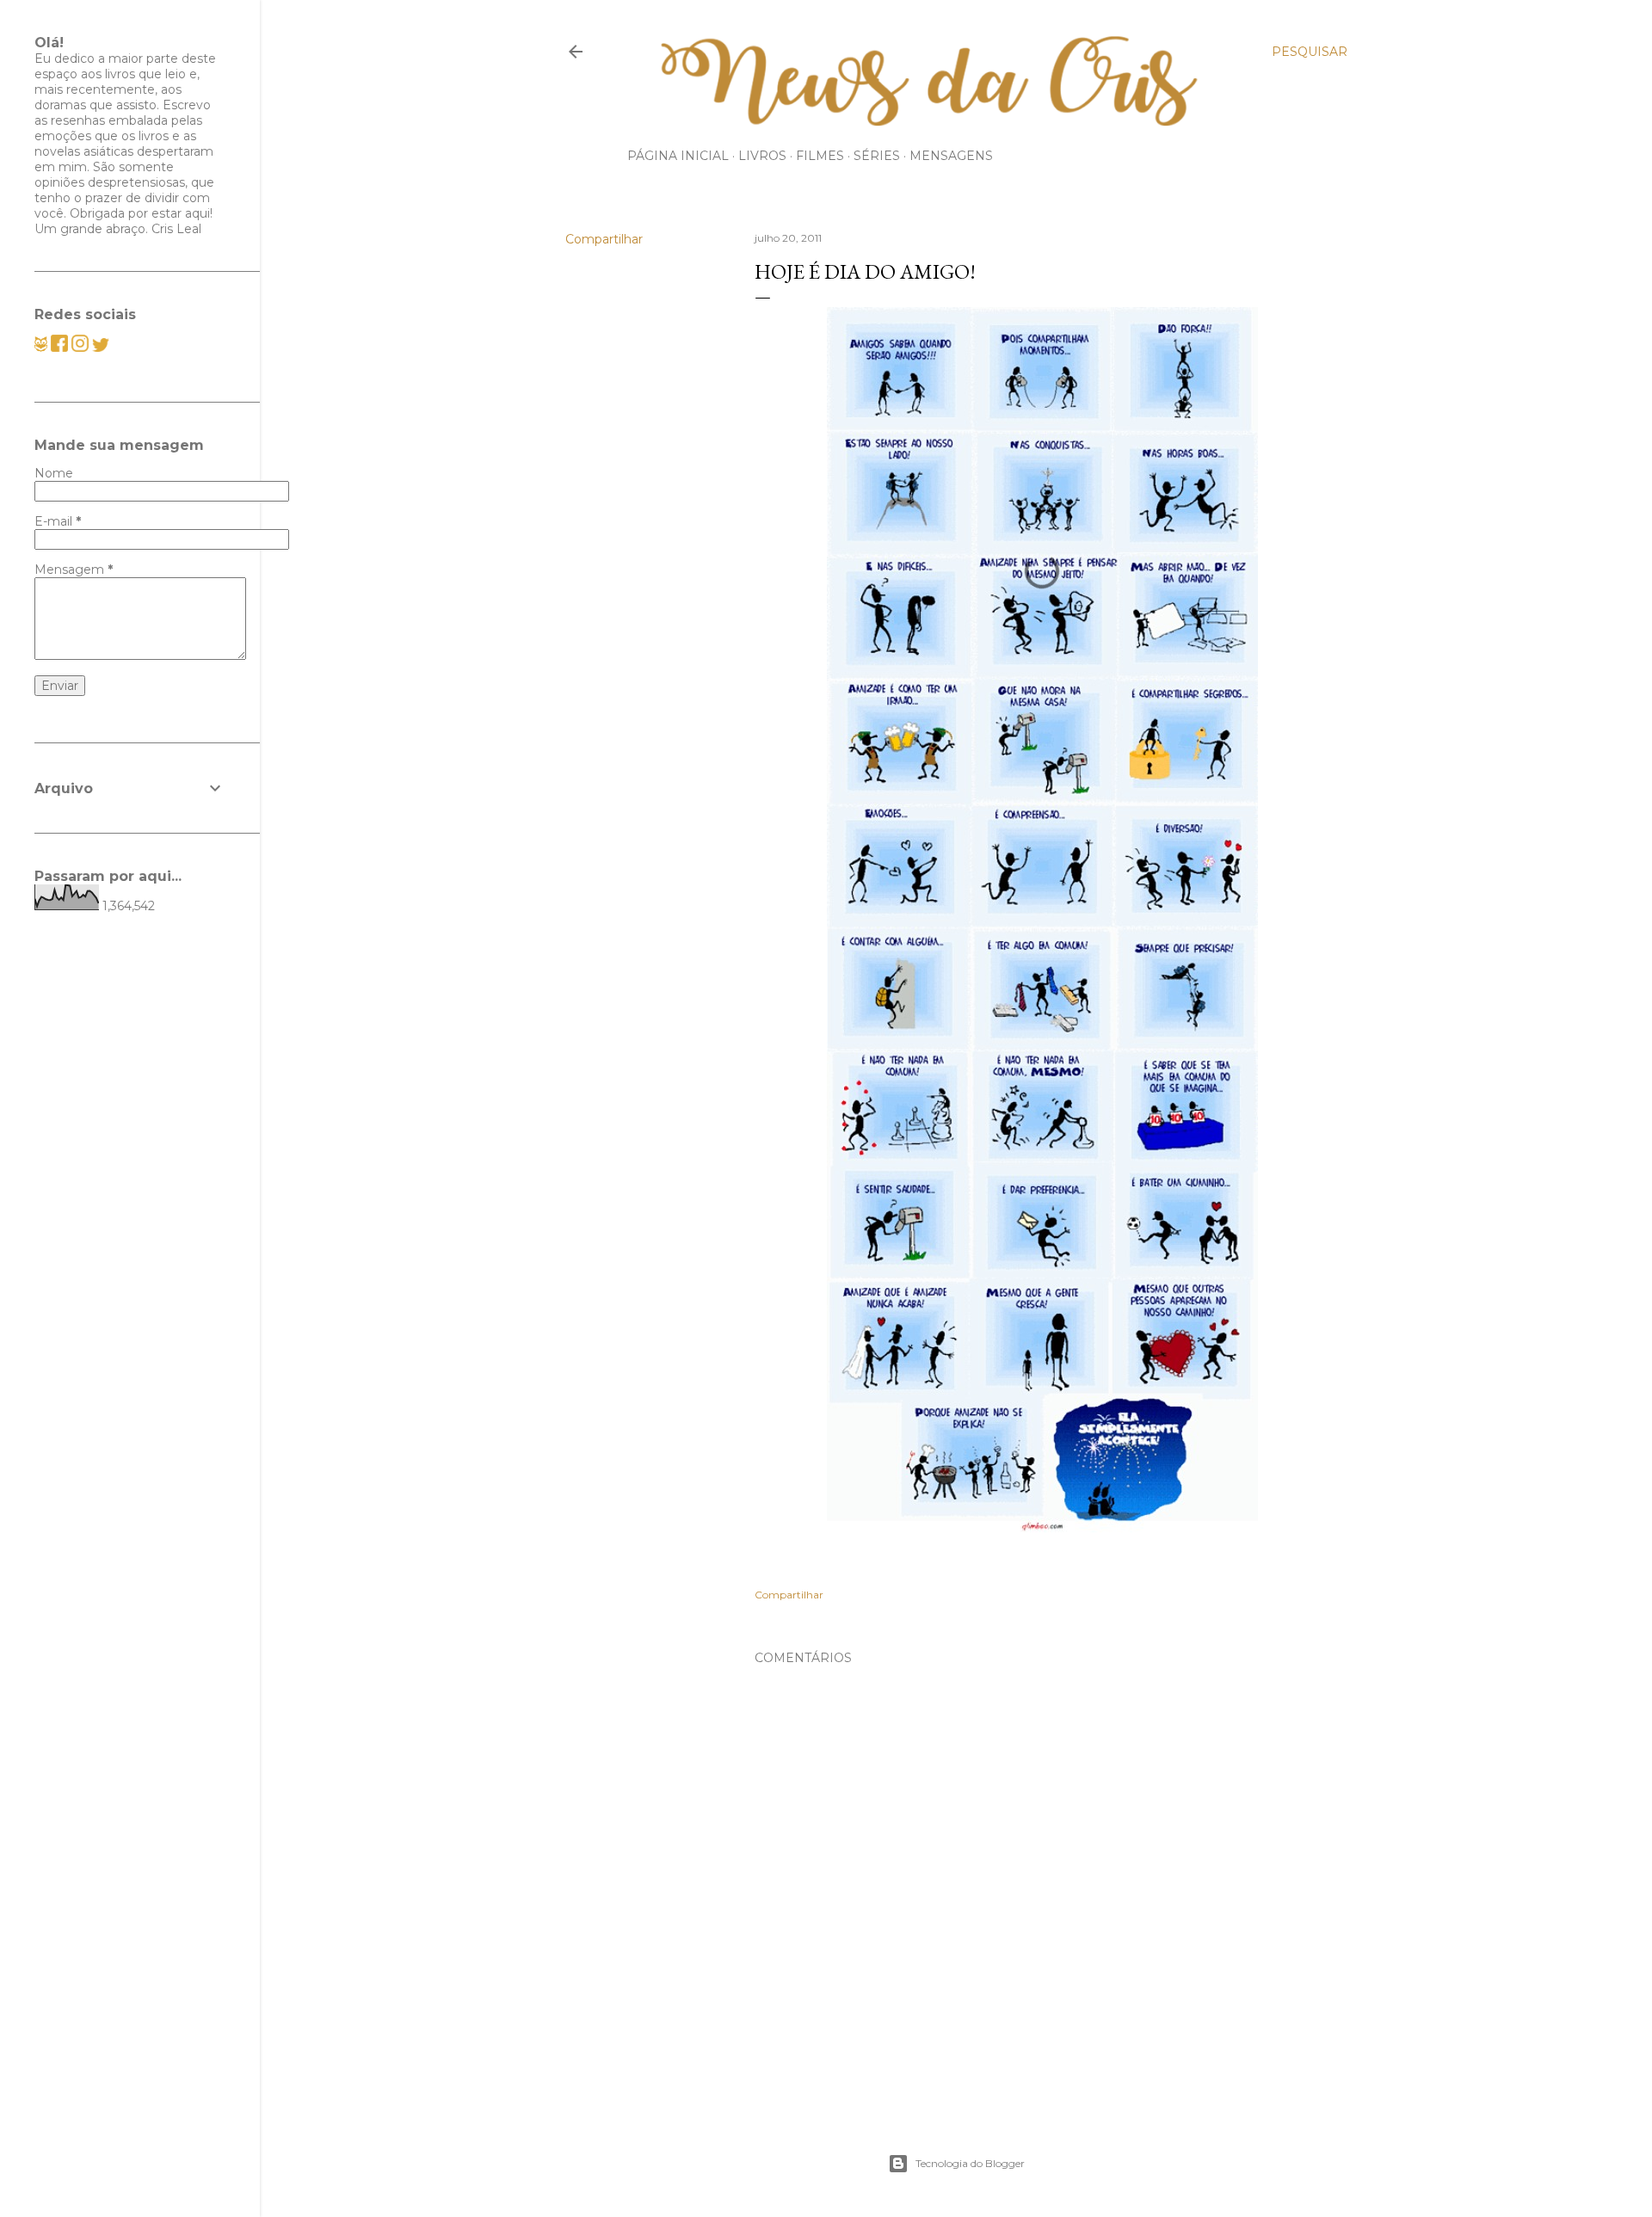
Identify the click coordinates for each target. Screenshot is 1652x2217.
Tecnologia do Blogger (970, 2163)
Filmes (820, 156)
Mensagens (951, 156)
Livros (762, 156)
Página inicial (678, 156)
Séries (877, 156)
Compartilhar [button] (604, 239)
